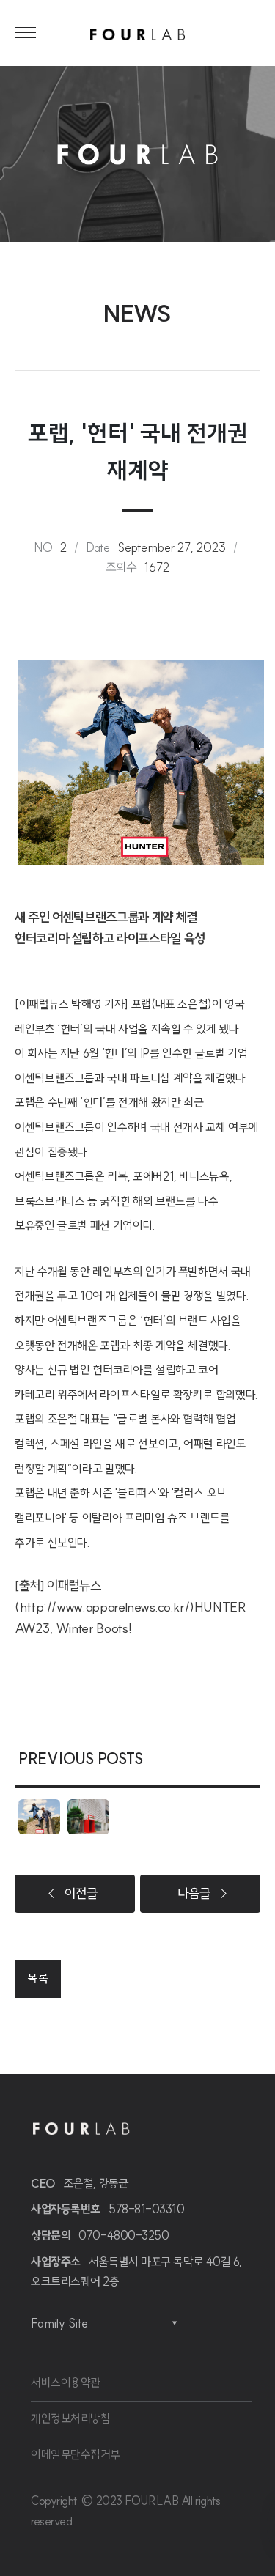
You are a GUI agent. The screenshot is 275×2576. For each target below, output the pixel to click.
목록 (38, 1978)
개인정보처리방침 (70, 2418)
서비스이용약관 (66, 2383)
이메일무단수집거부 (76, 2454)
